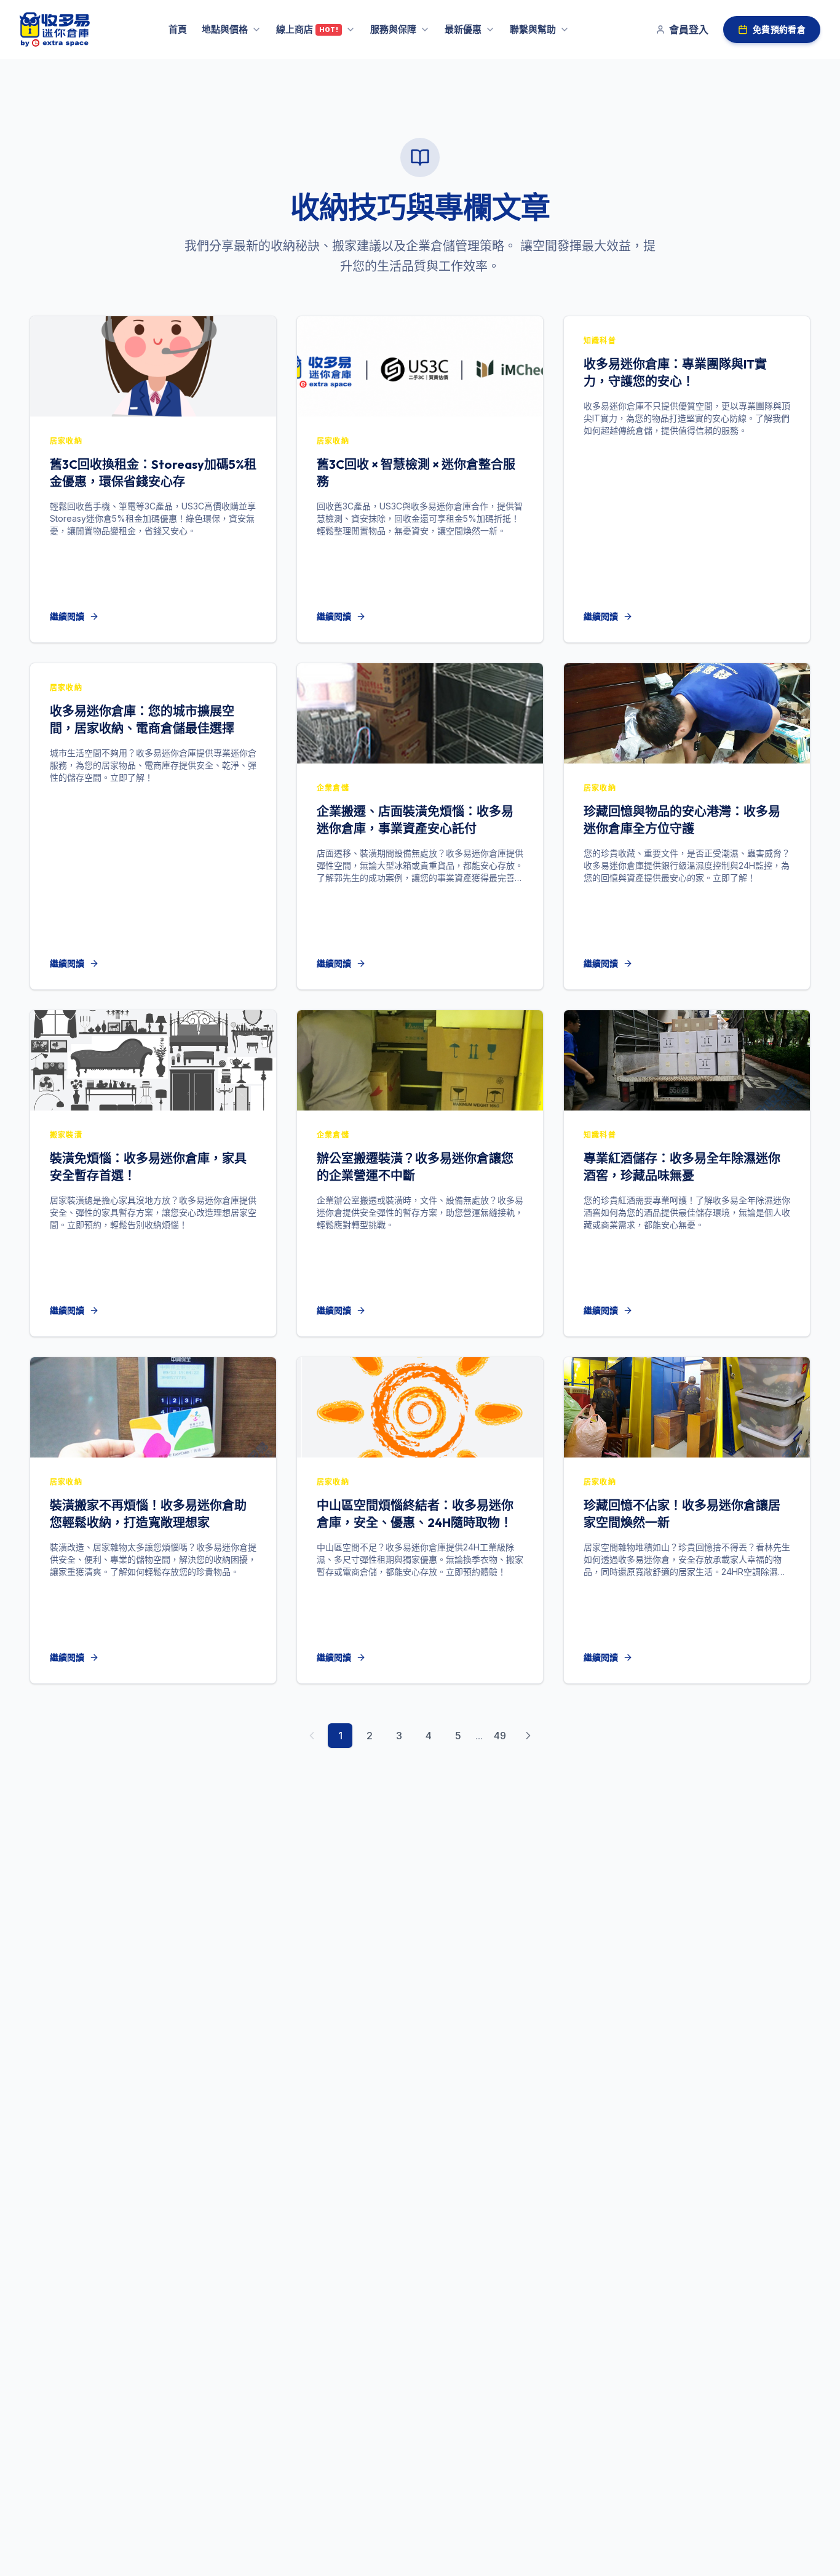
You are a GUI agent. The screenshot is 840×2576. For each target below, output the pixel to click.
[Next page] (528, 1736)
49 (500, 1736)
